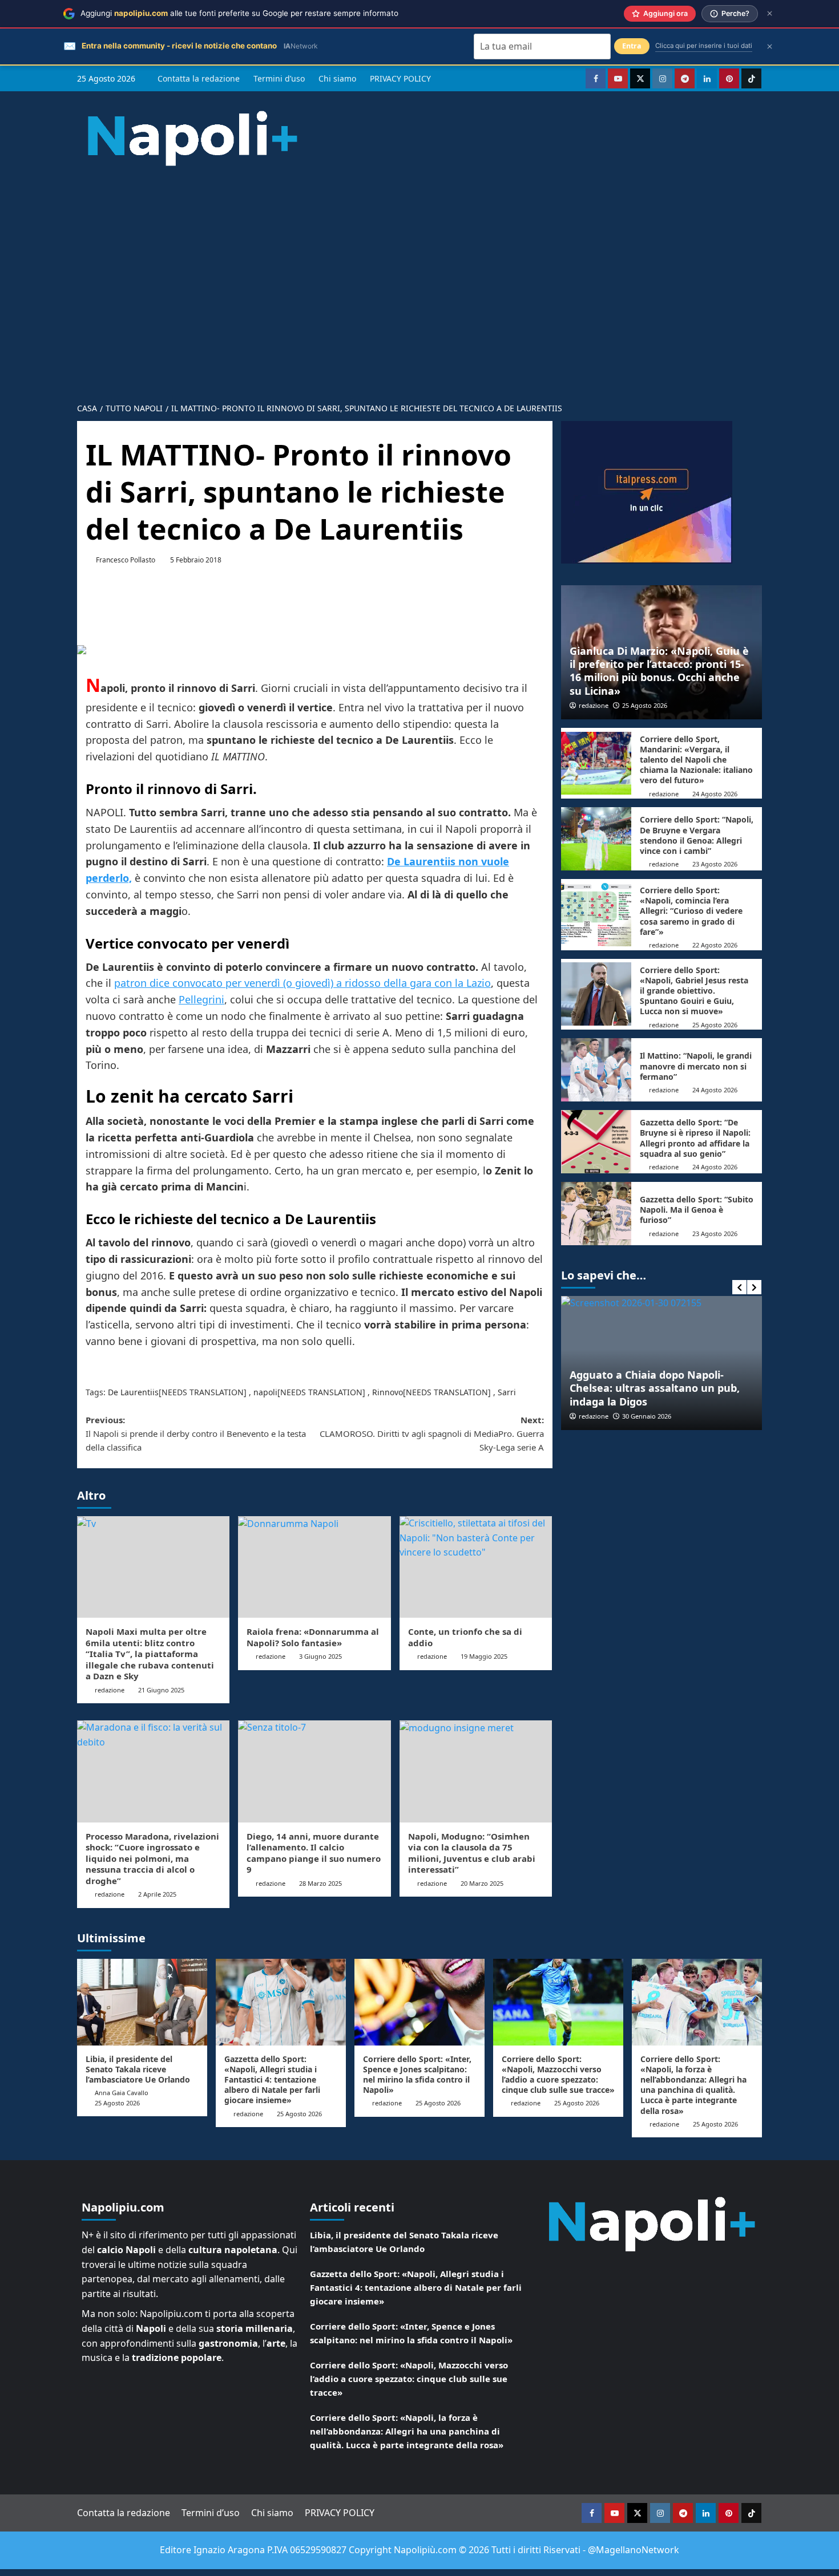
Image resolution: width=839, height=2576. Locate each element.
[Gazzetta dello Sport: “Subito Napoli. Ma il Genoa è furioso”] (596, 1214)
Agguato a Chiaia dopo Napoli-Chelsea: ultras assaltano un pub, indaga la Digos (655, 1388)
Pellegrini (201, 999)
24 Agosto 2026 (715, 794)
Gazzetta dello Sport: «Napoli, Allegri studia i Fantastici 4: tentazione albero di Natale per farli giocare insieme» (272, 2080)
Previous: (196, 1433)
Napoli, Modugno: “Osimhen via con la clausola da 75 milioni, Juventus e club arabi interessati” (472, 1853)
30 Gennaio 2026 (647, 1416)
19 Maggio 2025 (484, 1656)
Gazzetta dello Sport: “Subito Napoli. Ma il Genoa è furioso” (697, 1210)
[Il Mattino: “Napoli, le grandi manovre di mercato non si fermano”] (596, 1070)
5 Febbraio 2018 (196, 560)
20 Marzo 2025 (482, 1883)
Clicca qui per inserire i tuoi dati (704, 46)
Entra (632, 46)
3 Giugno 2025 (320, 1656)
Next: (431, 1433)
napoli (265, 1392)
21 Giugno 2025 (161, 1690)
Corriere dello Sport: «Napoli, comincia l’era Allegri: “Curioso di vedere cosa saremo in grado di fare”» (691, 911)
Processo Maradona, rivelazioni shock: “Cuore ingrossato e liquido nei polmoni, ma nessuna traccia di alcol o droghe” (152, 1858)
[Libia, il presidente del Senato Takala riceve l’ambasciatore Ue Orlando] (142, 2002)
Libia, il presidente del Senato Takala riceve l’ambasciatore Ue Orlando (138, 2069)
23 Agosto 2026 (715, 864)
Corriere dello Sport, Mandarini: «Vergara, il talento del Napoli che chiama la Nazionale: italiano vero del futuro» (696, 760)
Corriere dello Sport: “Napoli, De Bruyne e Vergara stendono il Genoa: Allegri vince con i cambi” (697, 835)
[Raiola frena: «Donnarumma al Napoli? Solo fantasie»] (314, 1567)
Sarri (507, 1392)
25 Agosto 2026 (645, 705)
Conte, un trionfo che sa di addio (465, 1637)
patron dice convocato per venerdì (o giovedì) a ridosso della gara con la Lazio (302, 983)
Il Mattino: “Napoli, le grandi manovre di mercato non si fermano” (696, 1066)
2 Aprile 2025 (157, 1894)
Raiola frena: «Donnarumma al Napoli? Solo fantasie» (313, 1637)
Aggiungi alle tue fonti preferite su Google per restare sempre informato (239, 13)
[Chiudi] (770, 13)
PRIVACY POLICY (400, 78)
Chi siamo (337, 78)
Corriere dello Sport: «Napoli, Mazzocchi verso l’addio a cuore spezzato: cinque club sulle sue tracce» (558, 2075)
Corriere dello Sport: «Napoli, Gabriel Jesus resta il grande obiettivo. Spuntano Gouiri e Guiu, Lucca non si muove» (694, 991)
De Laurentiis (133, 1392)
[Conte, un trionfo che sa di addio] (476, 1567)
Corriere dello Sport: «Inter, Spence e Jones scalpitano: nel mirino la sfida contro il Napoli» (417, 2075)
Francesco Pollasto (126, 560)
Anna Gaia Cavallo (122, 2093)
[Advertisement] (419, 275)
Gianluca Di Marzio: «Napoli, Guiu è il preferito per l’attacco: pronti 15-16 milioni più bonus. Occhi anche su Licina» (659, 671)
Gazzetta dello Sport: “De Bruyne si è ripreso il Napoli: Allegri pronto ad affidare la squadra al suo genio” (695, 1138)
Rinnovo (388, 1392)
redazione (110, 1690)
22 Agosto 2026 (715, 945)
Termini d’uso (279, 78)
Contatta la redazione (199, 78)
